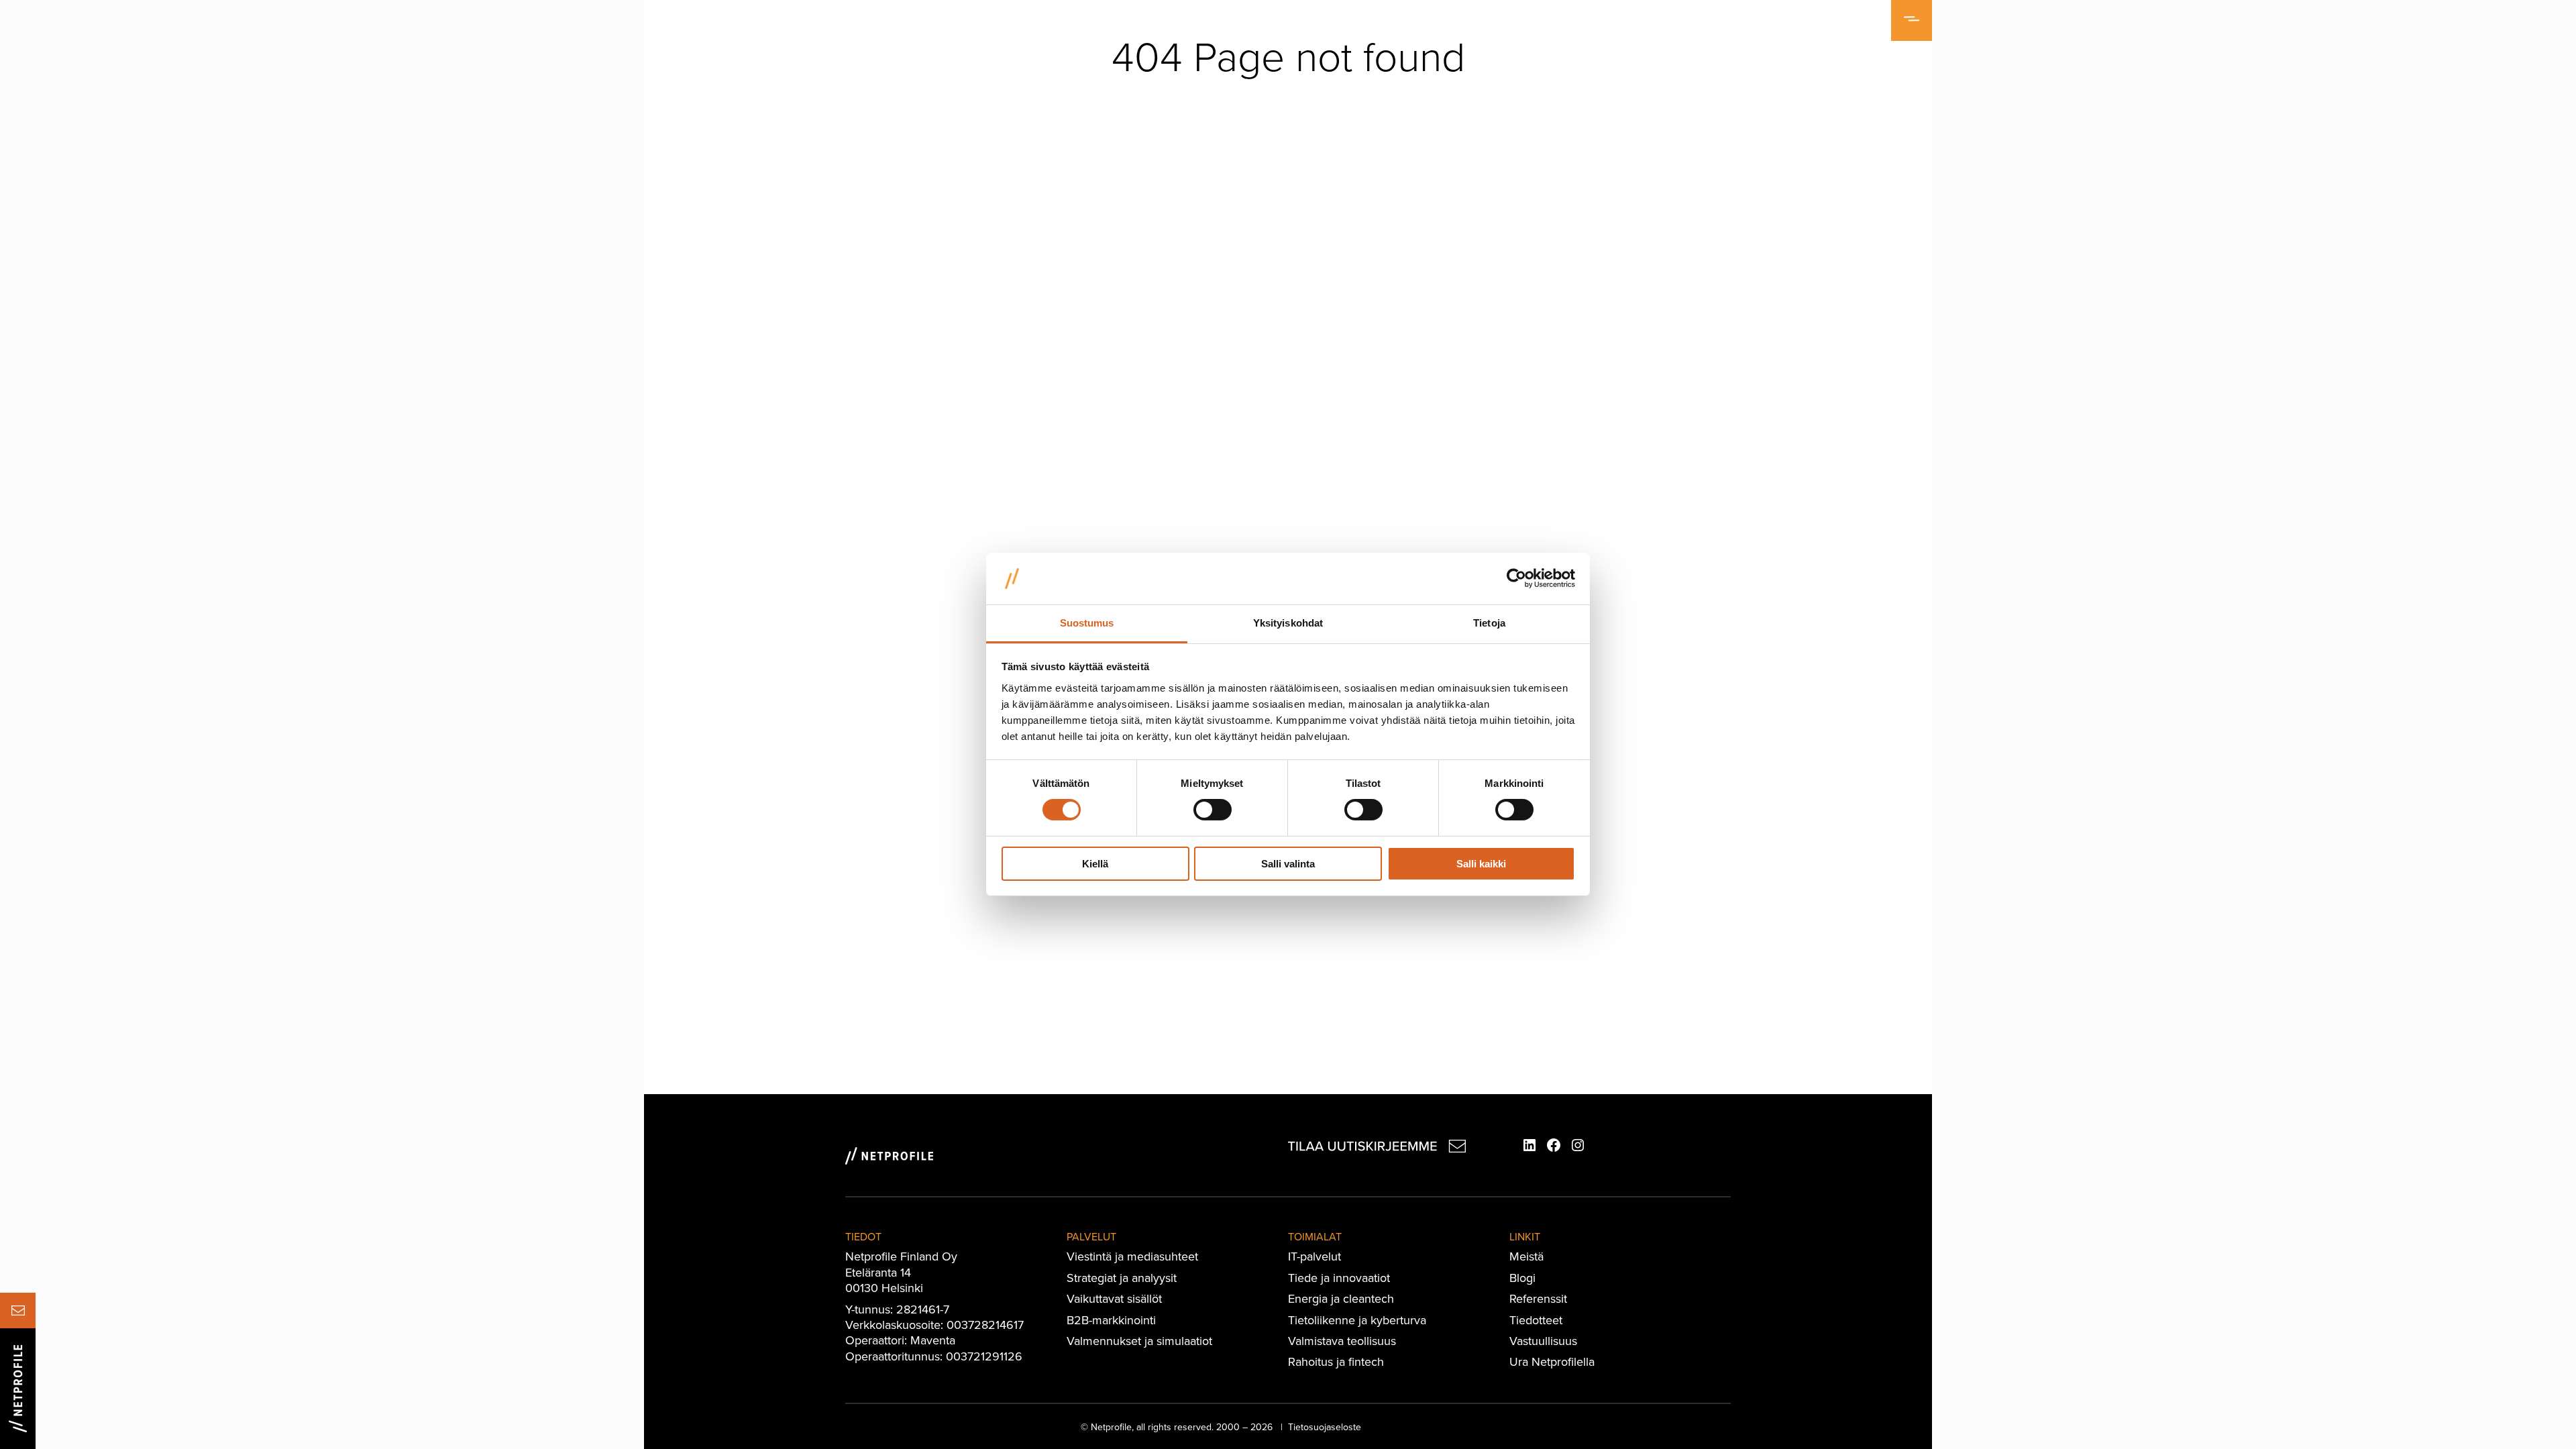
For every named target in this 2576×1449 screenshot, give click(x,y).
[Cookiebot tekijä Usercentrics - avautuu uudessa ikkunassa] (1516, 578)
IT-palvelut (1314, 1256)
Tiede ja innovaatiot (1339, 1278)
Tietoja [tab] (1489, 623)
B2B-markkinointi (1111, 1320)
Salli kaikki (1481, 864)
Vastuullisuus (1543, 1341)
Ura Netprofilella (1552, 1361)
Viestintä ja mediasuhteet (1132, 1256)
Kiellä (1095, 864)
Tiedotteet (1536, 1320)
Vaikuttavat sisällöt (1114, 1298)
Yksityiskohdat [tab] (1288, 623)
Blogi (1522, 1278)
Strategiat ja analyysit (1122, 1278)
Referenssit (1538, 1298)
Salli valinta (1288, 864)
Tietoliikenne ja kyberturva (1357, 1320)
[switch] (1213, 810)
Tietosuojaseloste (1325, 1427)
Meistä (1526, 1256)
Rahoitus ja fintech (1336, 1361)
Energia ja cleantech (1341, 1298)
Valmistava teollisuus (1342, 1341)
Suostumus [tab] (1087, 623)
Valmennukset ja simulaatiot (1139, 1341)
